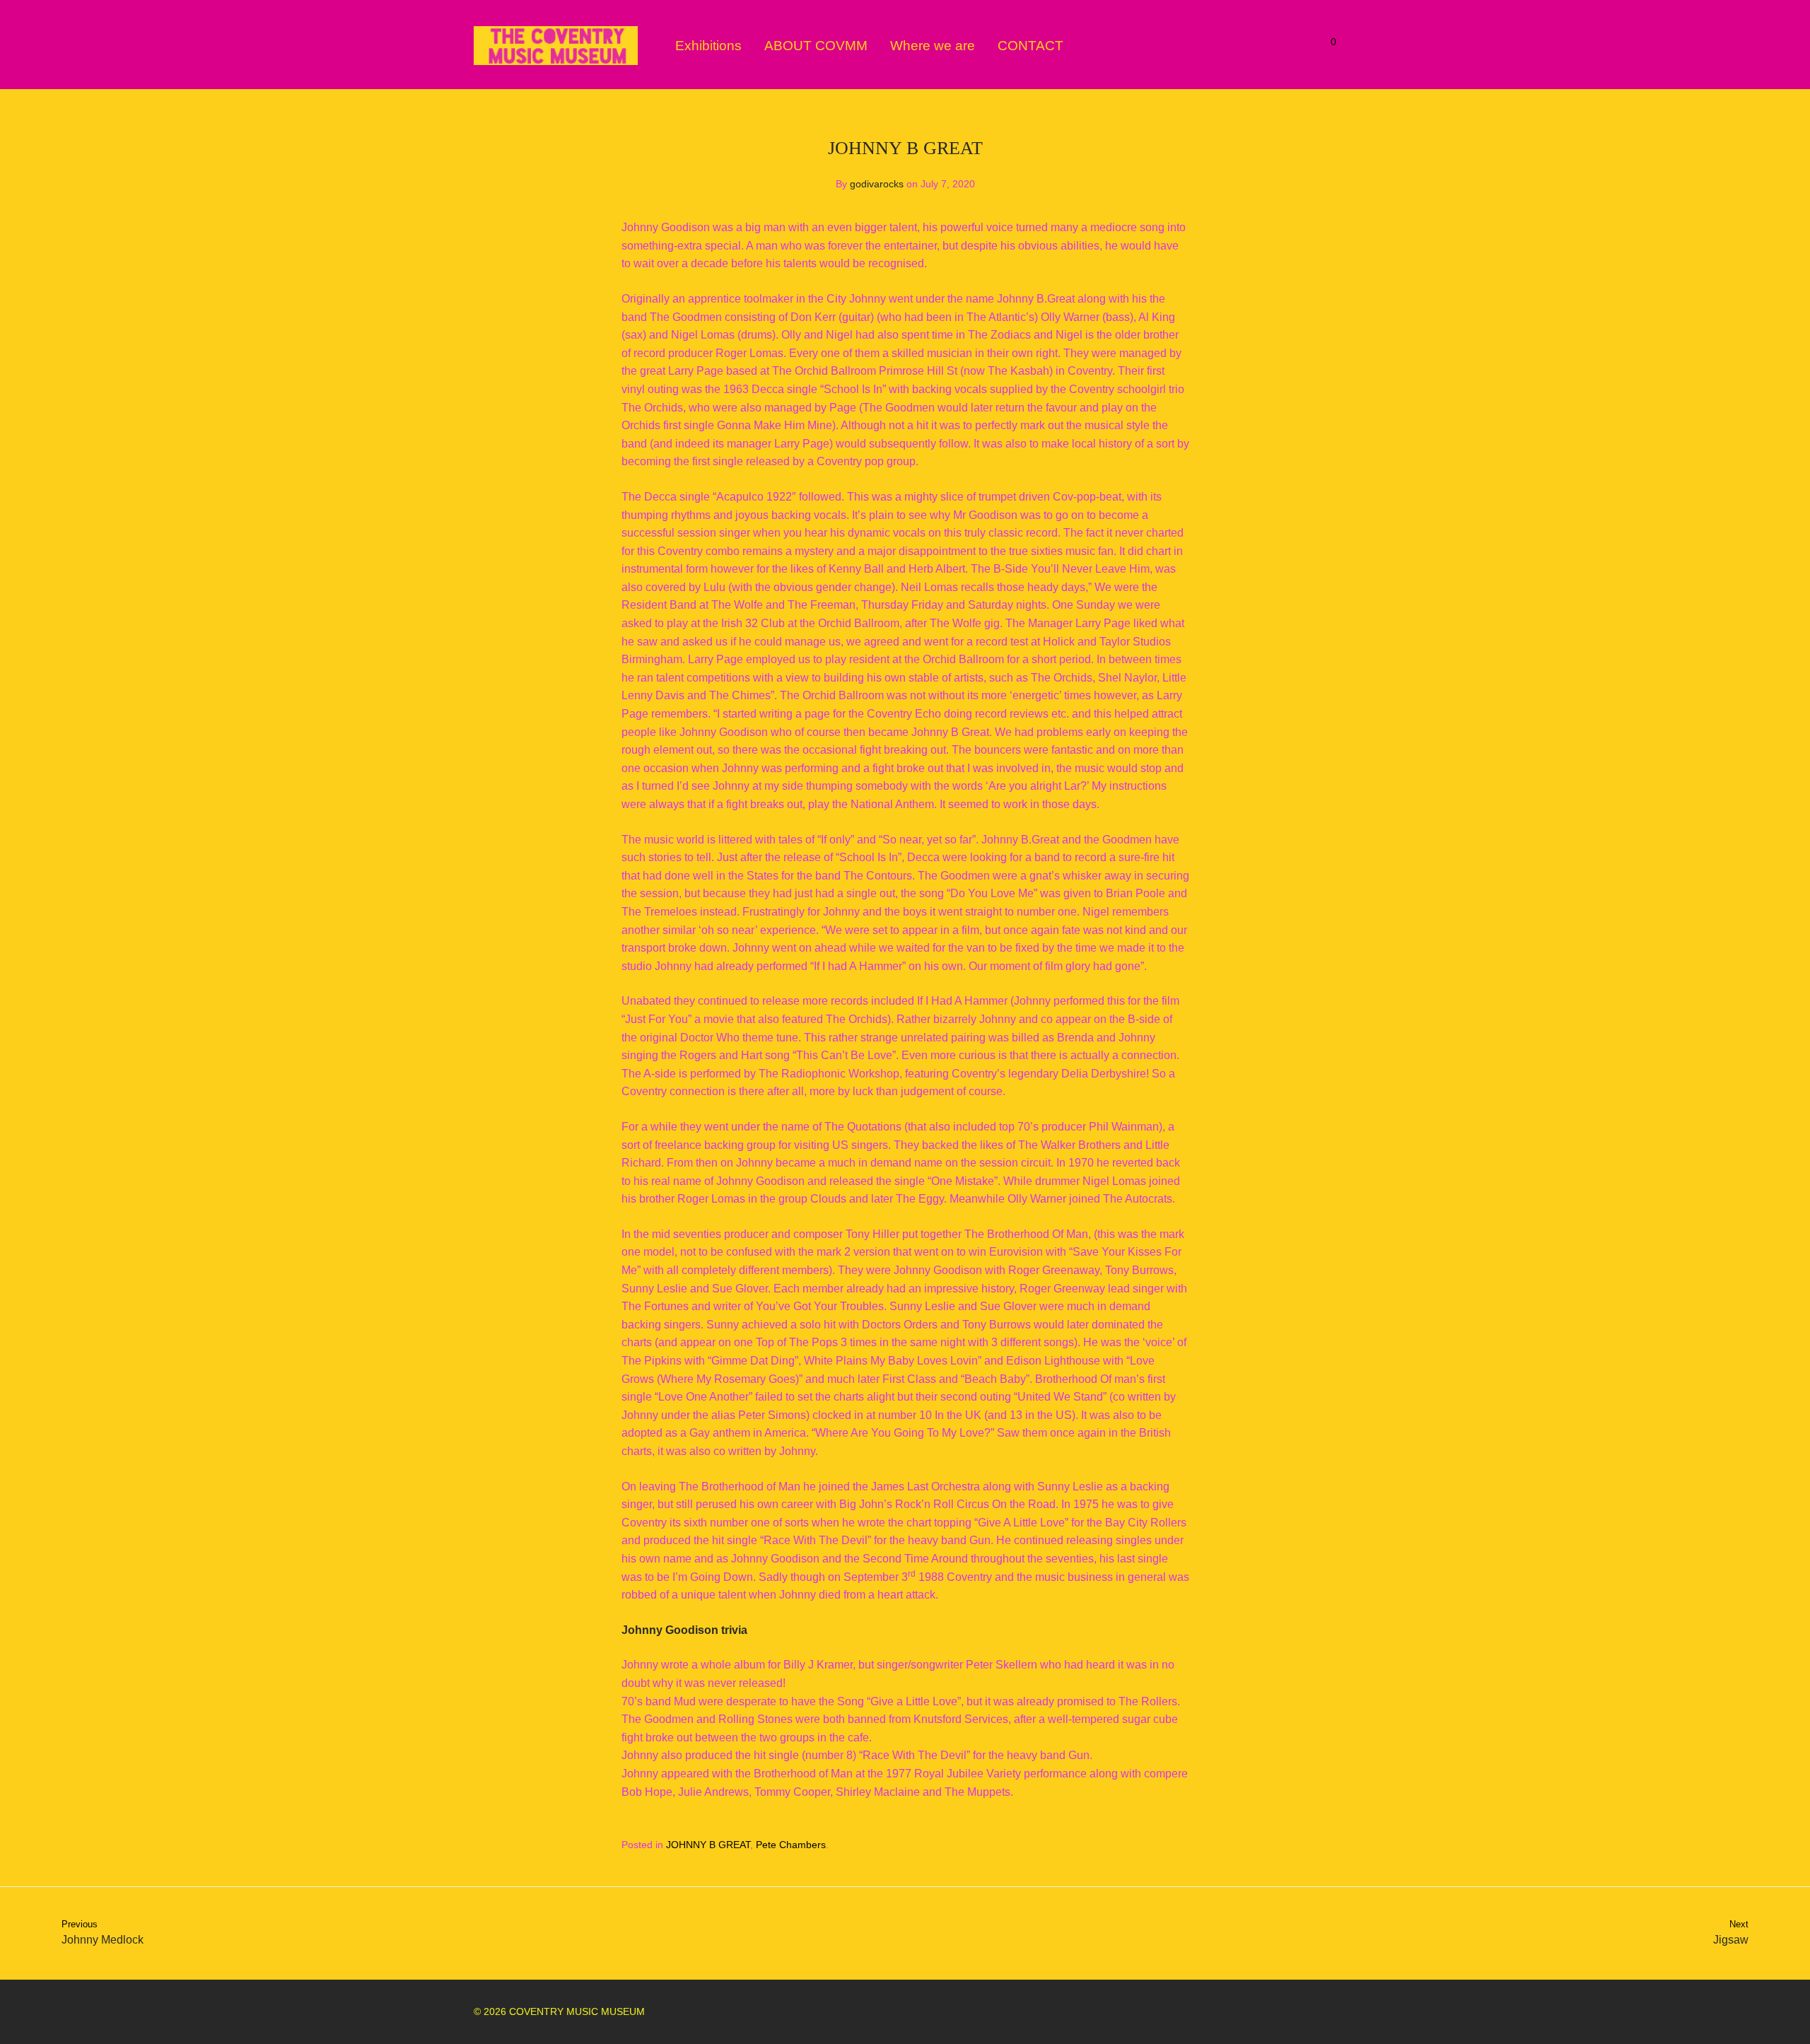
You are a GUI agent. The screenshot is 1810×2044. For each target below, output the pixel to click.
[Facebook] (1285, 2011)
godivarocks (877, 184)
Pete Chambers (791, 1845)
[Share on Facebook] (1143, 1845)
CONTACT (1030, 46)
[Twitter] (1331, 2011)
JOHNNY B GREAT (708, 1845)
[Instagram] (1308, 2011)
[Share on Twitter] (1164, 1845)
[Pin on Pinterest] (1184, 1845)
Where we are (933, 46)
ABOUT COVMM (816, 46)
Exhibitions (708, 46)
